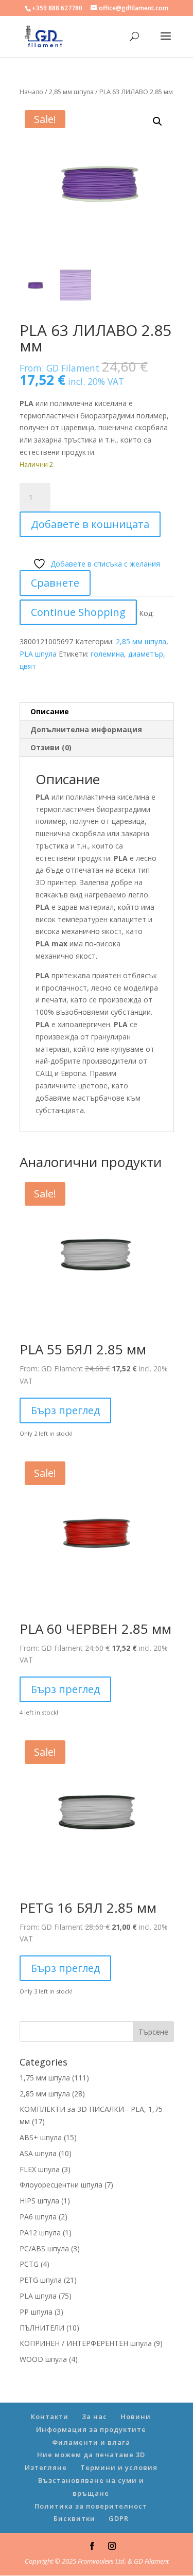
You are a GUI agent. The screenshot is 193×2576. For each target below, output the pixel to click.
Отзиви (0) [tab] (51, 747)
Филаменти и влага (91, 2442)
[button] (157, 121)
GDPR (119, 2518)
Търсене (153, 2032)
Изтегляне (46, 2467)
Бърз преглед (65, 1410)
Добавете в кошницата (90, 524)
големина (107, 654)
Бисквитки (74, 2518)
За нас (94, 2416)
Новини (136, 2416)
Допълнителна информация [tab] (86, 729)
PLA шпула (38, 654)
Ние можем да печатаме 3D (91, 2455)
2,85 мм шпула (71, 92)
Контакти (50, 2416)
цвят (28, 666)
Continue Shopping (78, 612)
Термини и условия (119, 2467)
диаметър (146, 654)
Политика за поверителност (91, 2506)
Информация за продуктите (91, 2429)
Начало (31, 92)
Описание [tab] (50, 711)
